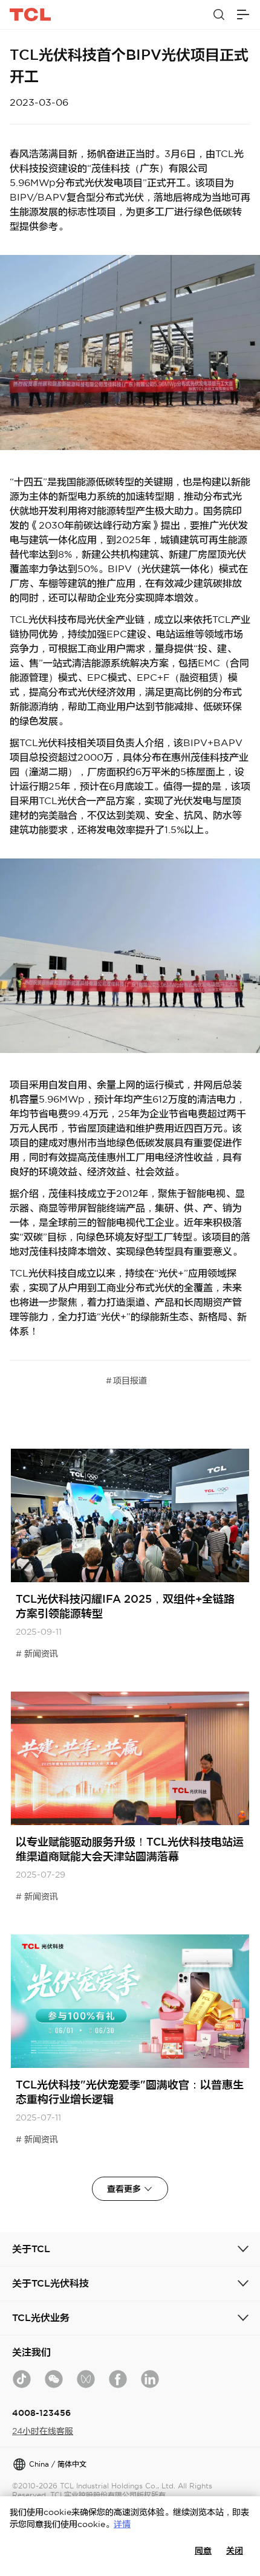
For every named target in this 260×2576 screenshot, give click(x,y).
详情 (122, 2524)
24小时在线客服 (43, 2431)
